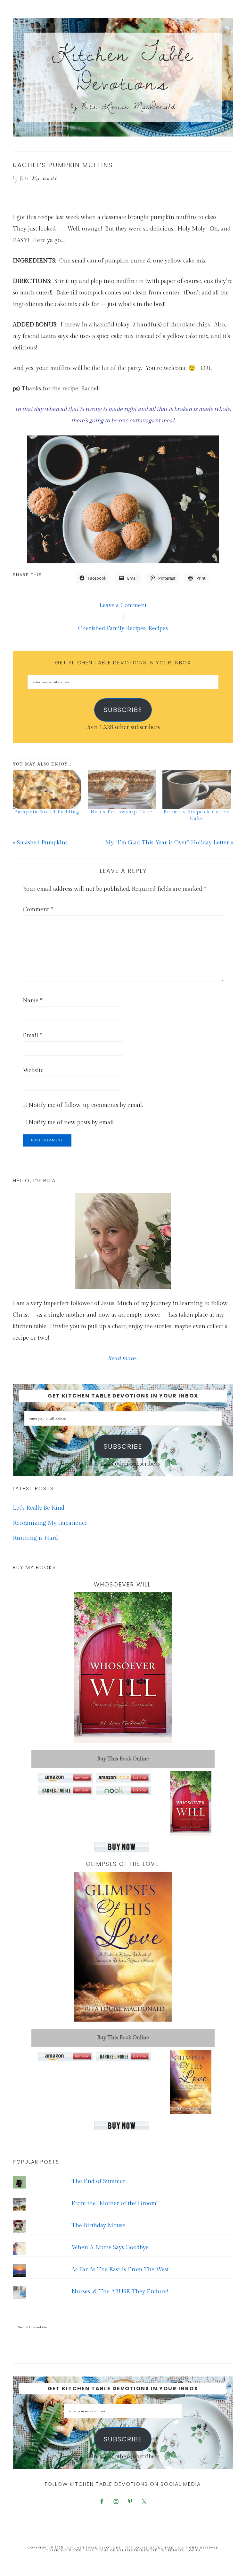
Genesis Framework (137, 2550)
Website (33, 1070)
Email (33, 1035)
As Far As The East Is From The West (120, 2270)
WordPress (172, 2550)
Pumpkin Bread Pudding (47, 812)
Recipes (158, 628)
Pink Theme (97, 2550)
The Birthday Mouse (98, 2225)
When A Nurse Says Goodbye (110, 2247)
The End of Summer (98, 2181)
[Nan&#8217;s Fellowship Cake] (122, 789)
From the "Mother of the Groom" (115, 2203)
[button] (123, 499)
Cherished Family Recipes (112, 628)
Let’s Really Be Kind (39, 1508)
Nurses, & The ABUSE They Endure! (120, 2292)
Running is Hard (35, 1538)
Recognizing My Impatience (50, 1523)
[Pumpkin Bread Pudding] (47, 789)
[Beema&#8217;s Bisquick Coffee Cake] (197, 789)
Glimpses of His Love (122, 1864)
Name (33, 1001)
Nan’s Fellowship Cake (122, 812)
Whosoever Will (122, 1584)
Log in (194, 2550)
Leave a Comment (123, 605)
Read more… (123, 1358)
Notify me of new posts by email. (72, 1122)
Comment (38, 909)
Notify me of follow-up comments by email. (86, 1105)
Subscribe (123, 710)
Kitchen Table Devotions (123, 68)
